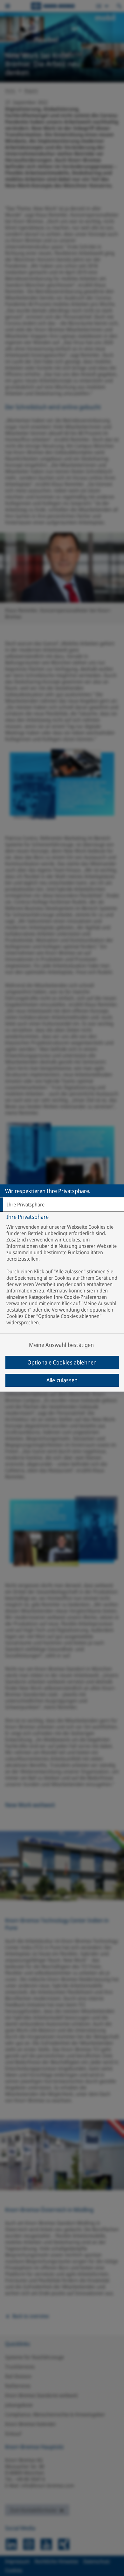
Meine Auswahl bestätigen (61, 1345)
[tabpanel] (63, 1281)
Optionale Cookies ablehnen (62, 1362)
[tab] (62, 1205)
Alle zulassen (62, 1380)
